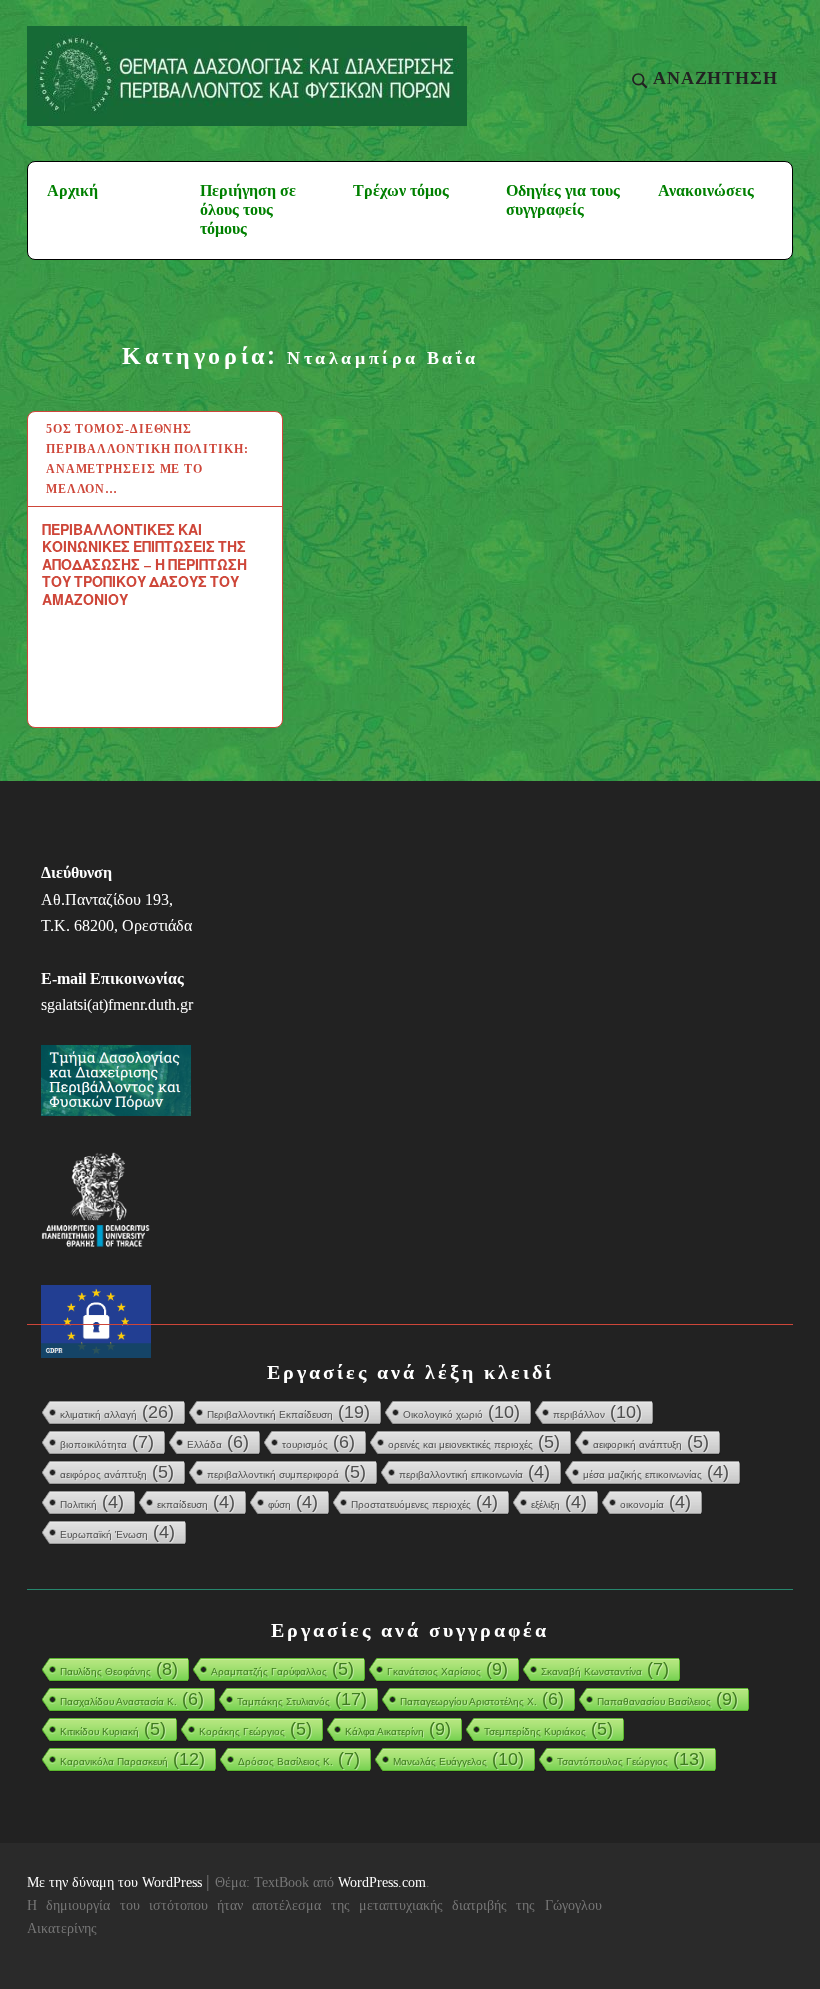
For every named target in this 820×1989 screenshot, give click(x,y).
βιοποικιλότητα (107, 1442)
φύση (293, 1502)
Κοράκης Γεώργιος (255, 1729)
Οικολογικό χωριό (461, 1412)
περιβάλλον (597, 1412)
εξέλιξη (559, 1502)
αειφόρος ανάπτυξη (117, 1472)
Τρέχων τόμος (401, 190)
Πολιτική (92, 1502)
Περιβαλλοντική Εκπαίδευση (288, 1412)
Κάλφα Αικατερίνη (398, 1729)
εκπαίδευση (196, 1502)
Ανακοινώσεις (706, 190)
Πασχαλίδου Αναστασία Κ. (132, 1699)
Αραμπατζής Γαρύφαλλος (282, 1669)
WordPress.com (382, 1882)
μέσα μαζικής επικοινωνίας (656, 1472)
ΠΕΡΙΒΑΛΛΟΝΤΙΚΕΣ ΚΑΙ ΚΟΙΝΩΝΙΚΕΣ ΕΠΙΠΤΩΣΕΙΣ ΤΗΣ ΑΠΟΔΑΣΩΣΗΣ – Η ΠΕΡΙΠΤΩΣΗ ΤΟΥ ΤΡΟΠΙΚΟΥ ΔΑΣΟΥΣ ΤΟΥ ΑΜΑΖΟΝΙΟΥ (144, 564)
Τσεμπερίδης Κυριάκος (548, 1729)
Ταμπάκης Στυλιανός (302, 1699)
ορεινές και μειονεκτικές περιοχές (474, 1442)
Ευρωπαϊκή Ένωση (117, 1532)
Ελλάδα (218, 1442)
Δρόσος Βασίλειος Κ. (299, 1759)
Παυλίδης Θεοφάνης (119, 1669)
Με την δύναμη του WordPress (114, 1882)
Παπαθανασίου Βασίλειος (667, 1699)
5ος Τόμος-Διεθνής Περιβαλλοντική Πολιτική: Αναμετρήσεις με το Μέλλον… (147, 458)
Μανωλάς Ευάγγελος (458, 1759)
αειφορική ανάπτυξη (651, 1442)
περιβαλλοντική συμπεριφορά (286, 1472)
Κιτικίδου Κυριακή (113, 1729)
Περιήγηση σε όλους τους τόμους (248, 209)
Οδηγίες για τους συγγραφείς (563, 200)
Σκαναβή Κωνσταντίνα (605, 1669)
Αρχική (72, 190)
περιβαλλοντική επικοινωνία (474, 1472)
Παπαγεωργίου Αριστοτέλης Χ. (482, 1699)
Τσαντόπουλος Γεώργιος (631, 1759)
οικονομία (655, 1502)
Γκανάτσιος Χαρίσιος (447, 1669)
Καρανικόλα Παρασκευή (132, 1759)
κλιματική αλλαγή (117, 1412)
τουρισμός (318, 1442)
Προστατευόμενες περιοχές (424, 1502)
